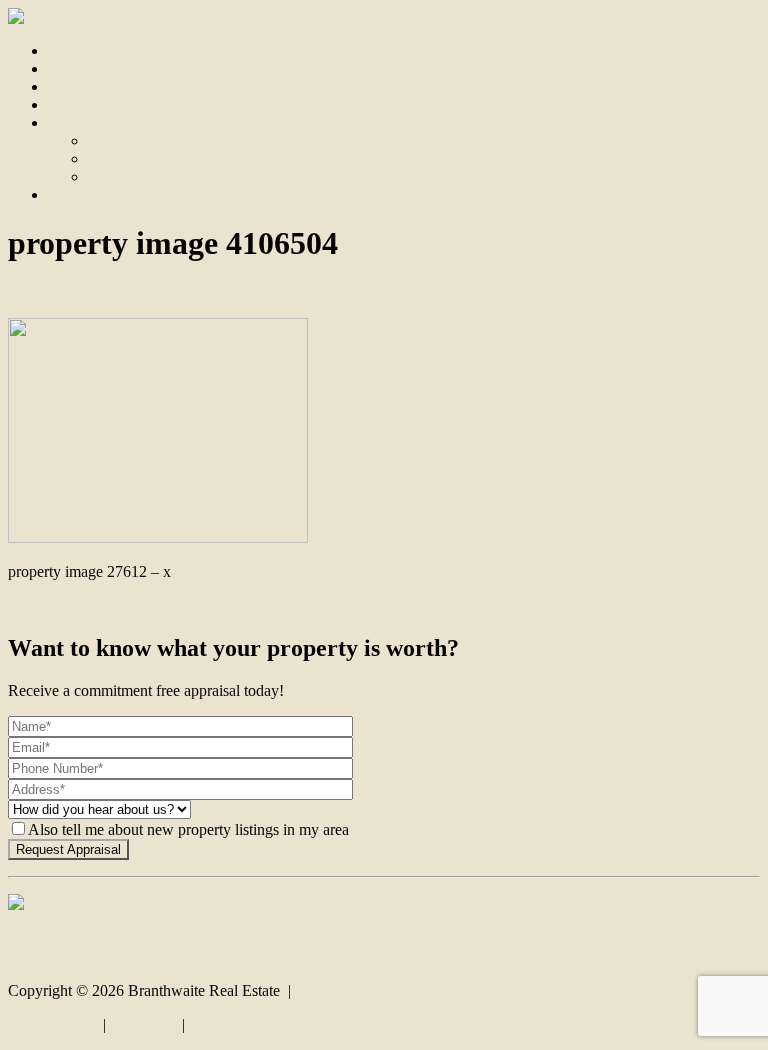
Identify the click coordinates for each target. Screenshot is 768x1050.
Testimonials (127, 176)
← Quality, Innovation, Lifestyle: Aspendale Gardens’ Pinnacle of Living (238, 605)
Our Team (120, 158)
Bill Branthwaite (185, 292)
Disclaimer (144, 1024)
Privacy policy (53, 1024)
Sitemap (214, 1024)
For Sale (74, 68)
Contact (72, 194)
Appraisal (78, 104)
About (68, 122)
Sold (62, 86)
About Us (119, 140)
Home (67, 50)
